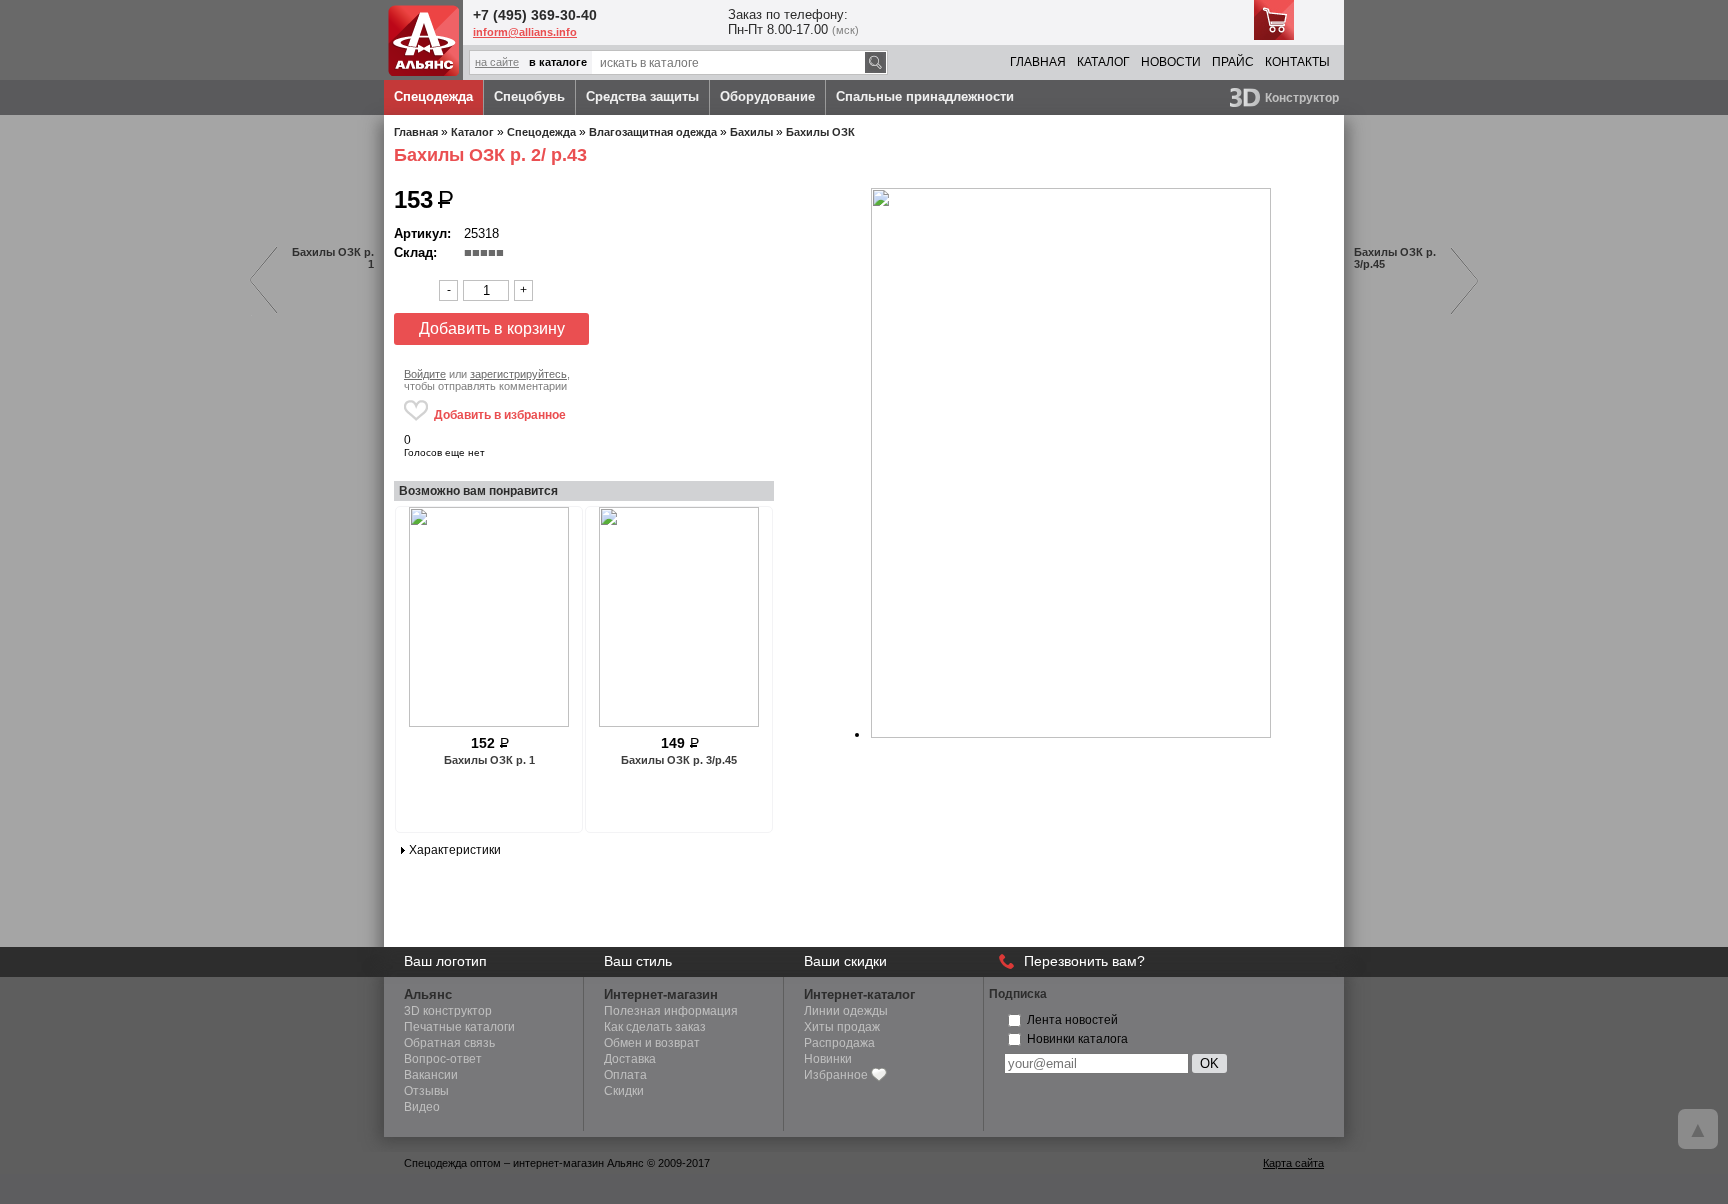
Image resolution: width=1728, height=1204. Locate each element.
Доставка (630, 1059)
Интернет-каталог (859, 994)
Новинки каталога (1077, 1039)
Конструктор (1302, 98)
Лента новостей (1072, 1020)
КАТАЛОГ (1103, 62)
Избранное (836, 1075)
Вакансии (431, 1075)
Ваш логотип (445, 961)
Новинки (828, 1059)
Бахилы (751, 132)
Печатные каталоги (459, 1027)
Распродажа (839, 1043)
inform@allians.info (525, 32)
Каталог (472, 132)
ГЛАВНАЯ (1038, 62)
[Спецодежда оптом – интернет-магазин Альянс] (423, 72)
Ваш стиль (638, 961)
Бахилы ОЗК (820, 132)
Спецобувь (529, 96)
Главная (416, 132)
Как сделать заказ (655, 1027)
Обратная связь (449, 1043)
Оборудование (767, 96)
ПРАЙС (1233, 62)
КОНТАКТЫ (1297, 62)
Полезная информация (671, 1011)
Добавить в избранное (500, 415)
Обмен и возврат (652, 1043)
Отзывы (426, 1091)
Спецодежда (433, 96)
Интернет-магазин (661, 994)
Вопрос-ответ (443, 1059)
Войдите (425, 374)
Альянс (428, 994)
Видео (422, 1107)
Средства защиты (642, 96)
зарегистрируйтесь (518, 374)
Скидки (624, 1091)
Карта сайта (1293, 1163)
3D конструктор (448, 1011)
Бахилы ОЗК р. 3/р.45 (1395, 258)
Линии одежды (846, 1011)
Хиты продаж (842, 1027)
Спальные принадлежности (925, 96)
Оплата (625, 1075)
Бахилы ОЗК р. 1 (333, 258)
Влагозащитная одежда (653, 132)
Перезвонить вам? (1084, 961)
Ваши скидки (845, 961)
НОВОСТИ (1171, 62)
